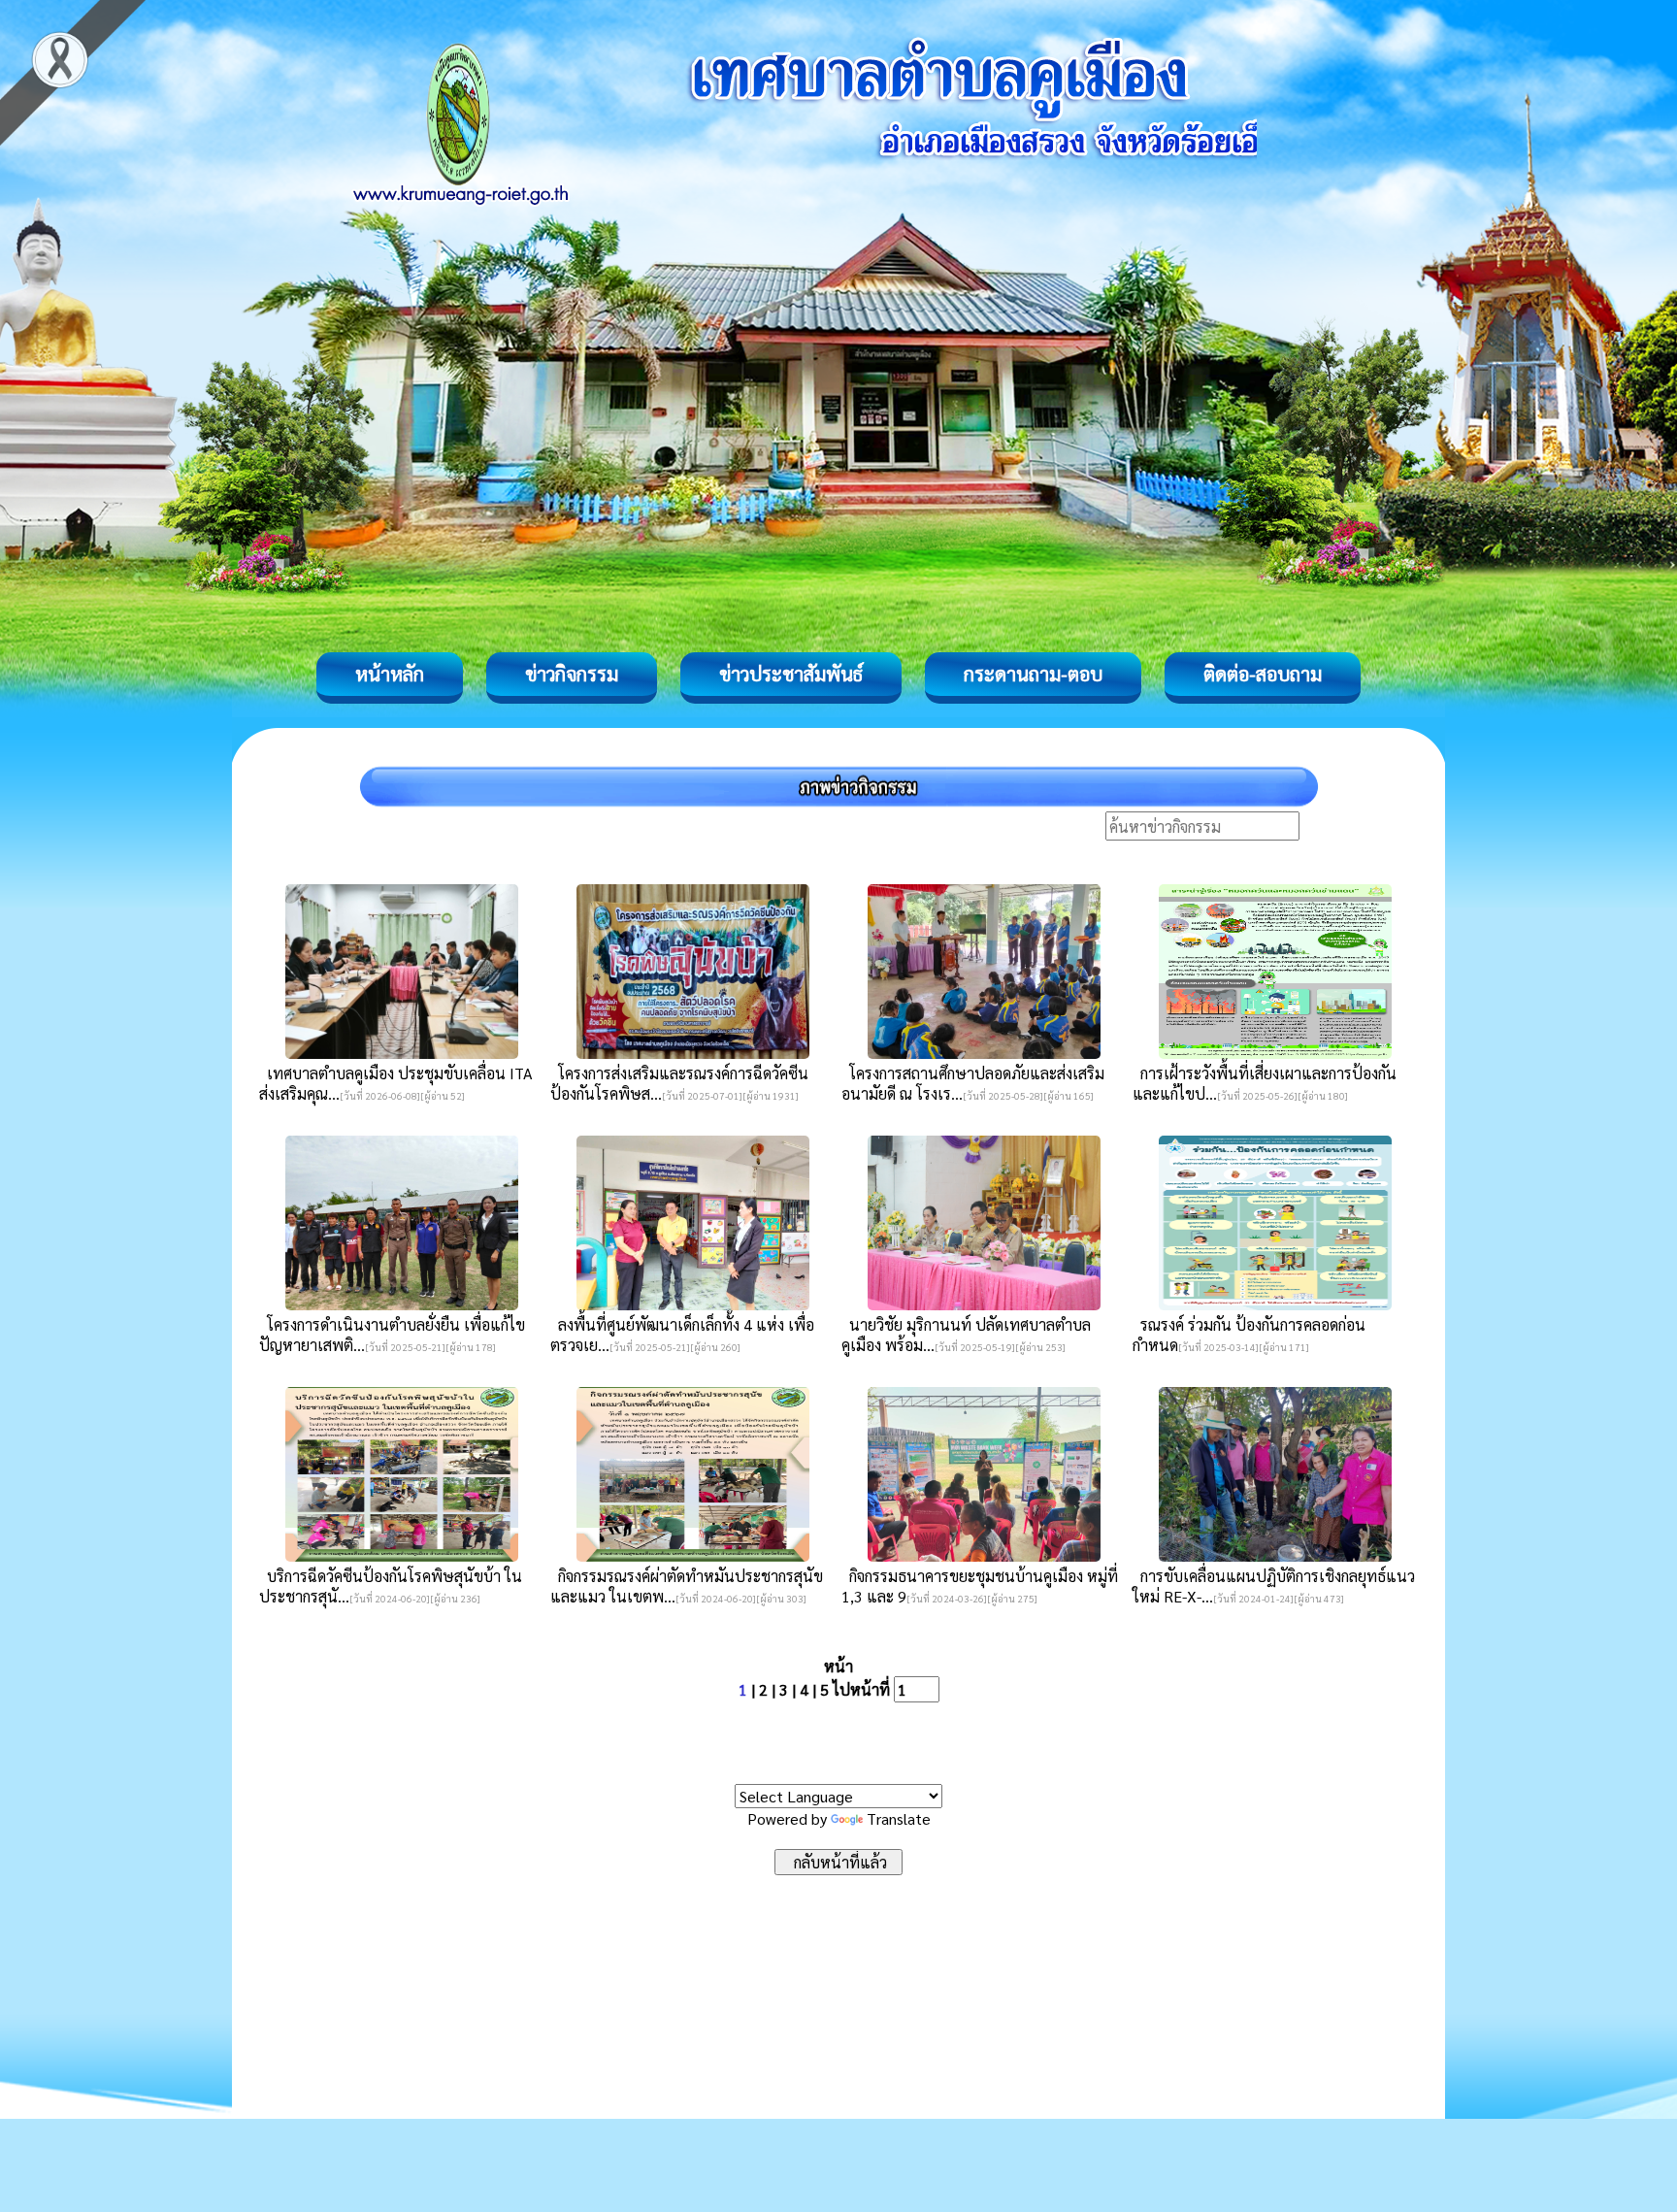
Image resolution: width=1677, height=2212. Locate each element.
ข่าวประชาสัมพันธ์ (791, 674)
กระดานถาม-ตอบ (1033, 674)
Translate (899, 1818)
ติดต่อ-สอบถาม (1263, 674)
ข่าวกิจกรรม (572, 674)
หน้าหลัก (390, 674)
